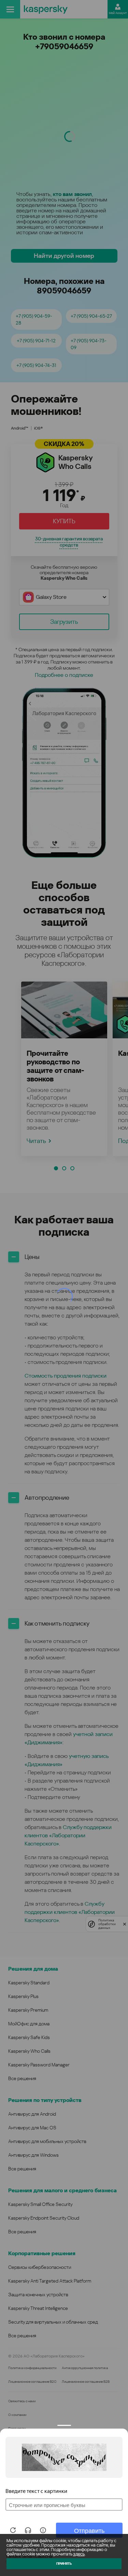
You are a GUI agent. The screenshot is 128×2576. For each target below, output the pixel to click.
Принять (64, 2564)
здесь (79, 2554)
